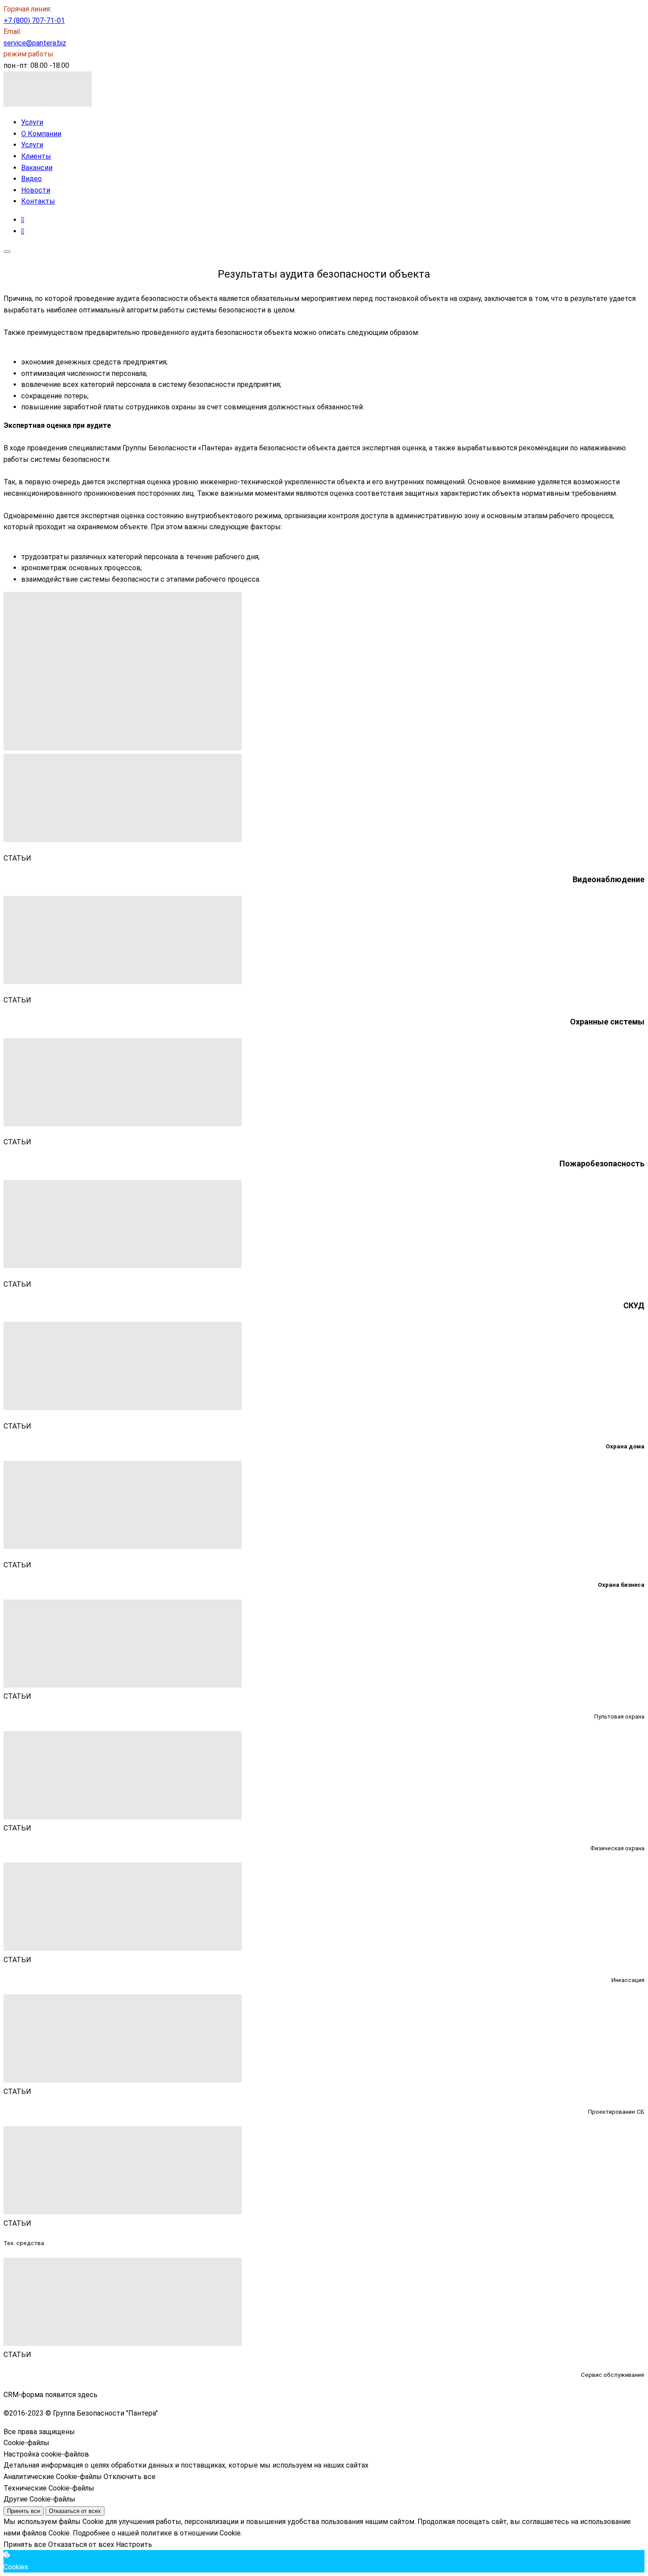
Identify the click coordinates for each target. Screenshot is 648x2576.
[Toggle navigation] (7, 252)
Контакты (38, 201)
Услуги (32, 122)
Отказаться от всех (75, 2511)
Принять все (24, 2511)
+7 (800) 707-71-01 (34, 20)
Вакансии (37, 168)
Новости (36, 190)
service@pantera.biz (35, 43)
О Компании (41, 134)
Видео (32, 179)
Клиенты (36, 156)
